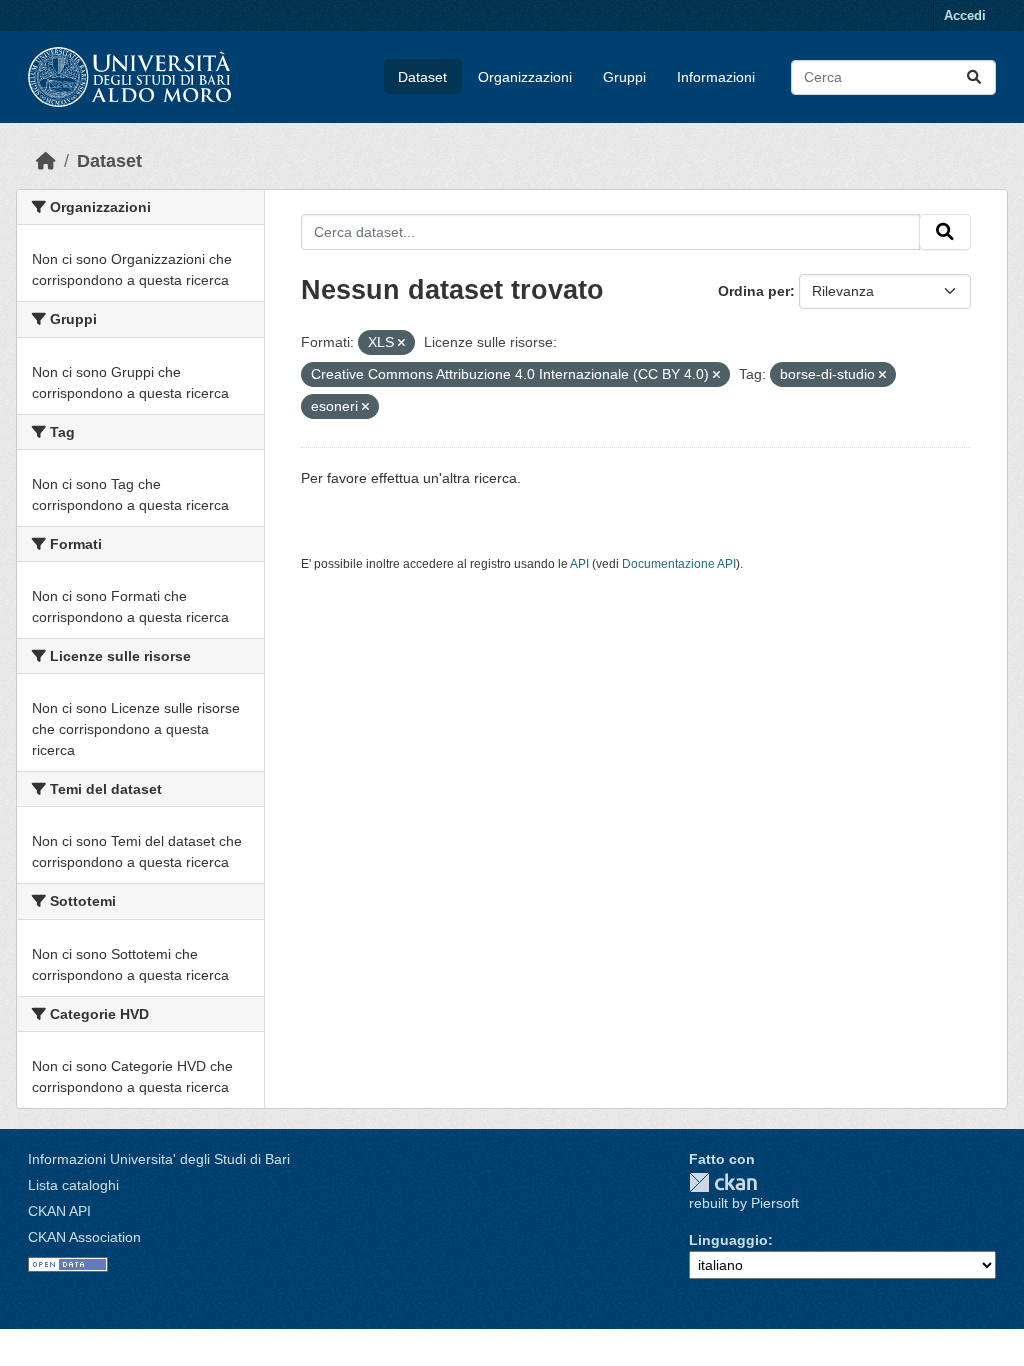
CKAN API (59, 1211)
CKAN (723, 1182)
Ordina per (754, 291)
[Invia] (974, 77)
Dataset (422, 77)
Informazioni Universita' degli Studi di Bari (159, 1159)
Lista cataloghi (73, 1185)
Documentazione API (679, 564)
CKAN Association (84, 1237)
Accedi (965, 15)
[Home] (46, 161)
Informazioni (716, 77)
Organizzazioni (525, 77)
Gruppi (624, 77)
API (579, 564)
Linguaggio (728, 1240)
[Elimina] (401, 343)
